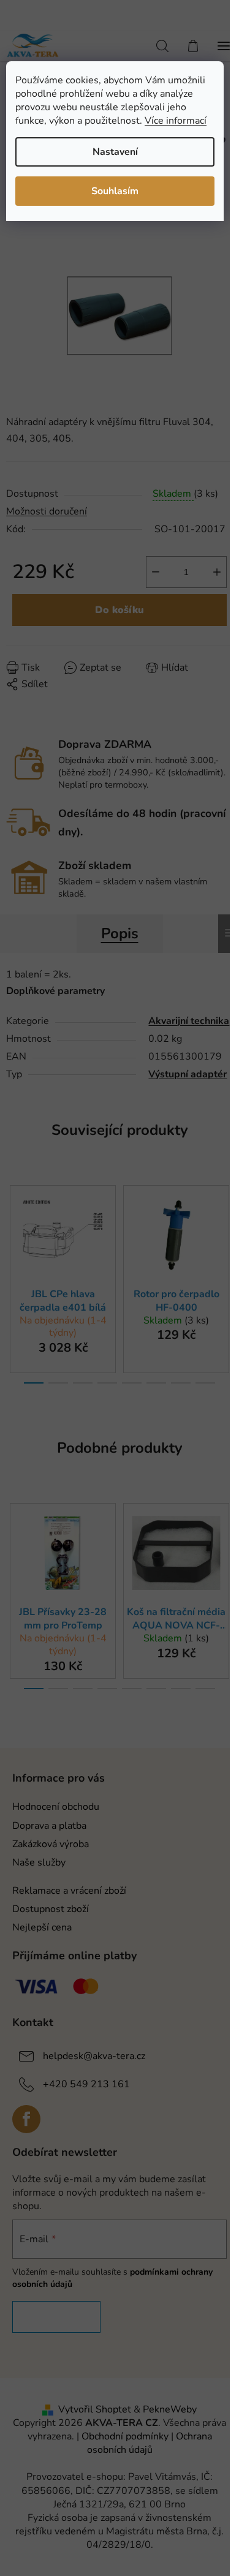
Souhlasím (115, 191)
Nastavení (115, 152)
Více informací (176, 121)
